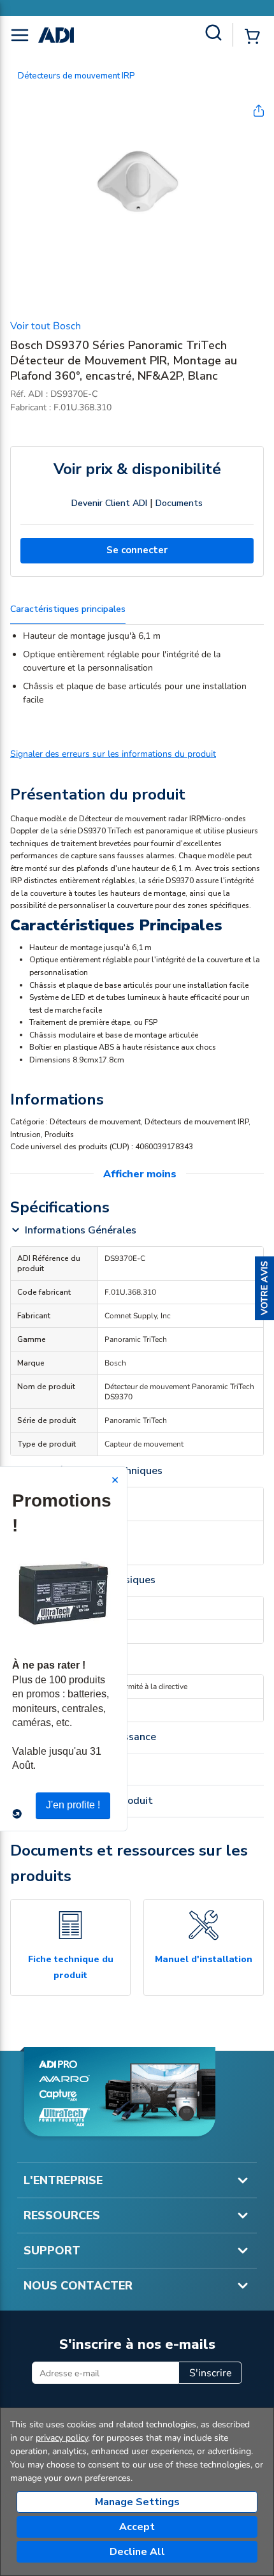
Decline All (137, 2552)
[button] (264, 1288)
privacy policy (62, 2438)
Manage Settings (137, 2502)
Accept (137, 2527)
